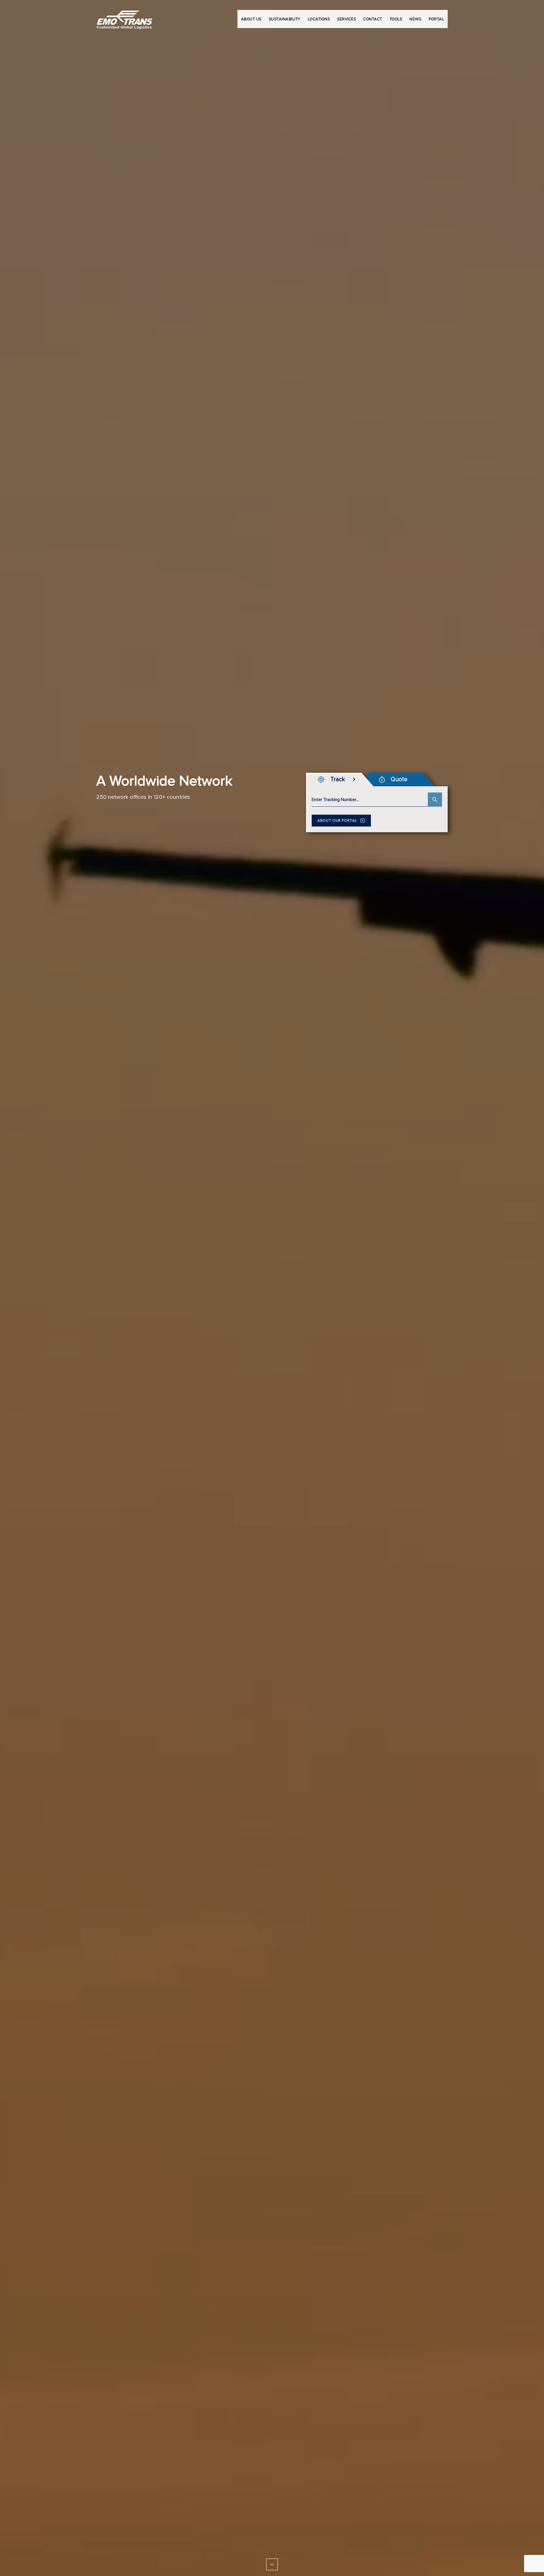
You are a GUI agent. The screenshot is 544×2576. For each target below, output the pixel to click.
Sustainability (285, 19)
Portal (436, 19)
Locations (319, 19)
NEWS (415, 19)
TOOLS (396, 19)
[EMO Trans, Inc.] (125, 17)
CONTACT (373, 19)
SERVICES (347, 19)
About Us (251, 19)
